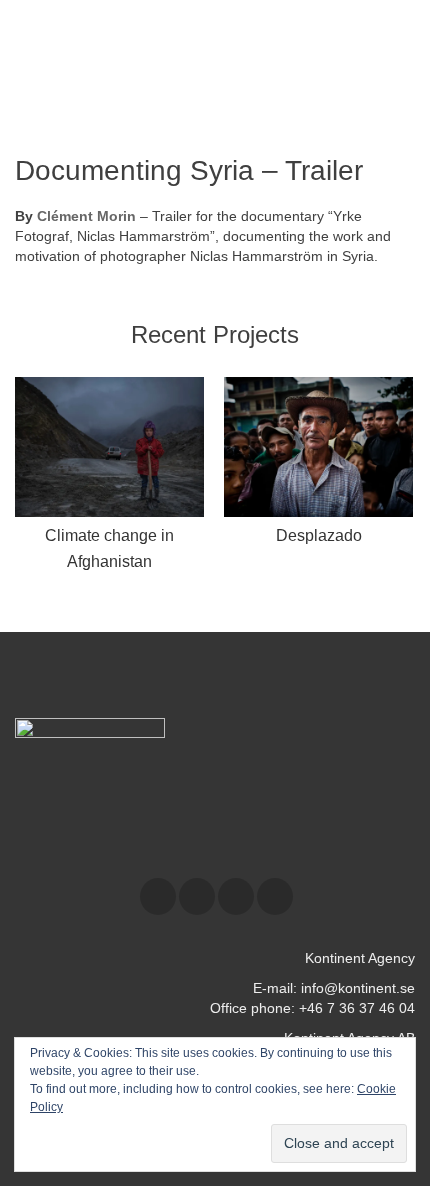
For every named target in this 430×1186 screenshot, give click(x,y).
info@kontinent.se (358, 988)
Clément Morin (86, 216)
